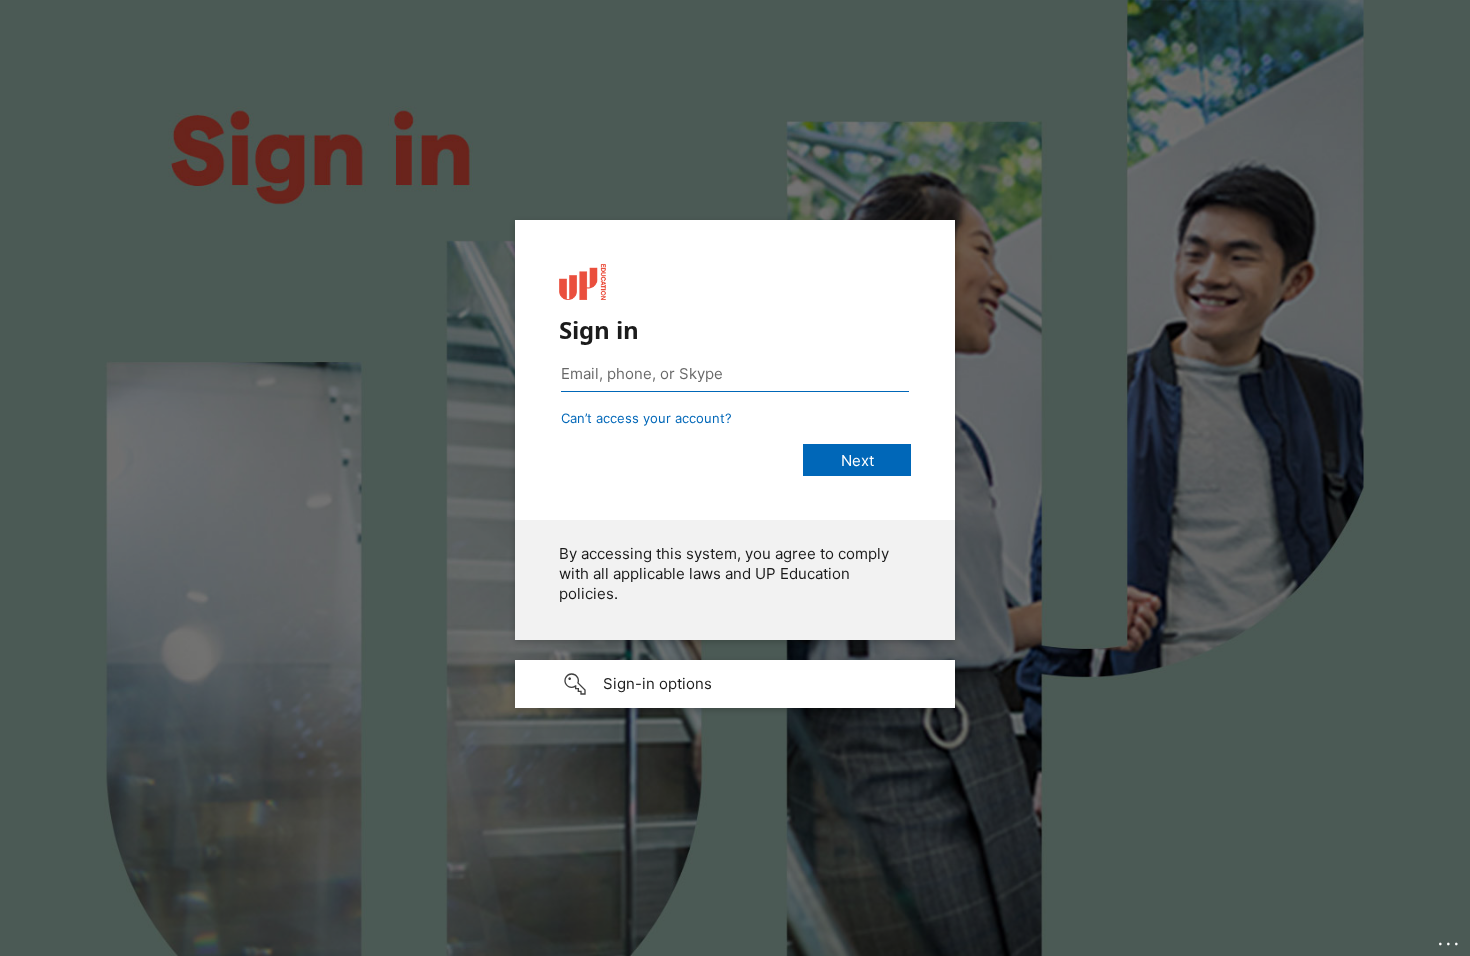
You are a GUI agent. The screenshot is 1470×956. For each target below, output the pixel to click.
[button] (735, 684)
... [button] (1450, 939)
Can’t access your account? (646, 418)
